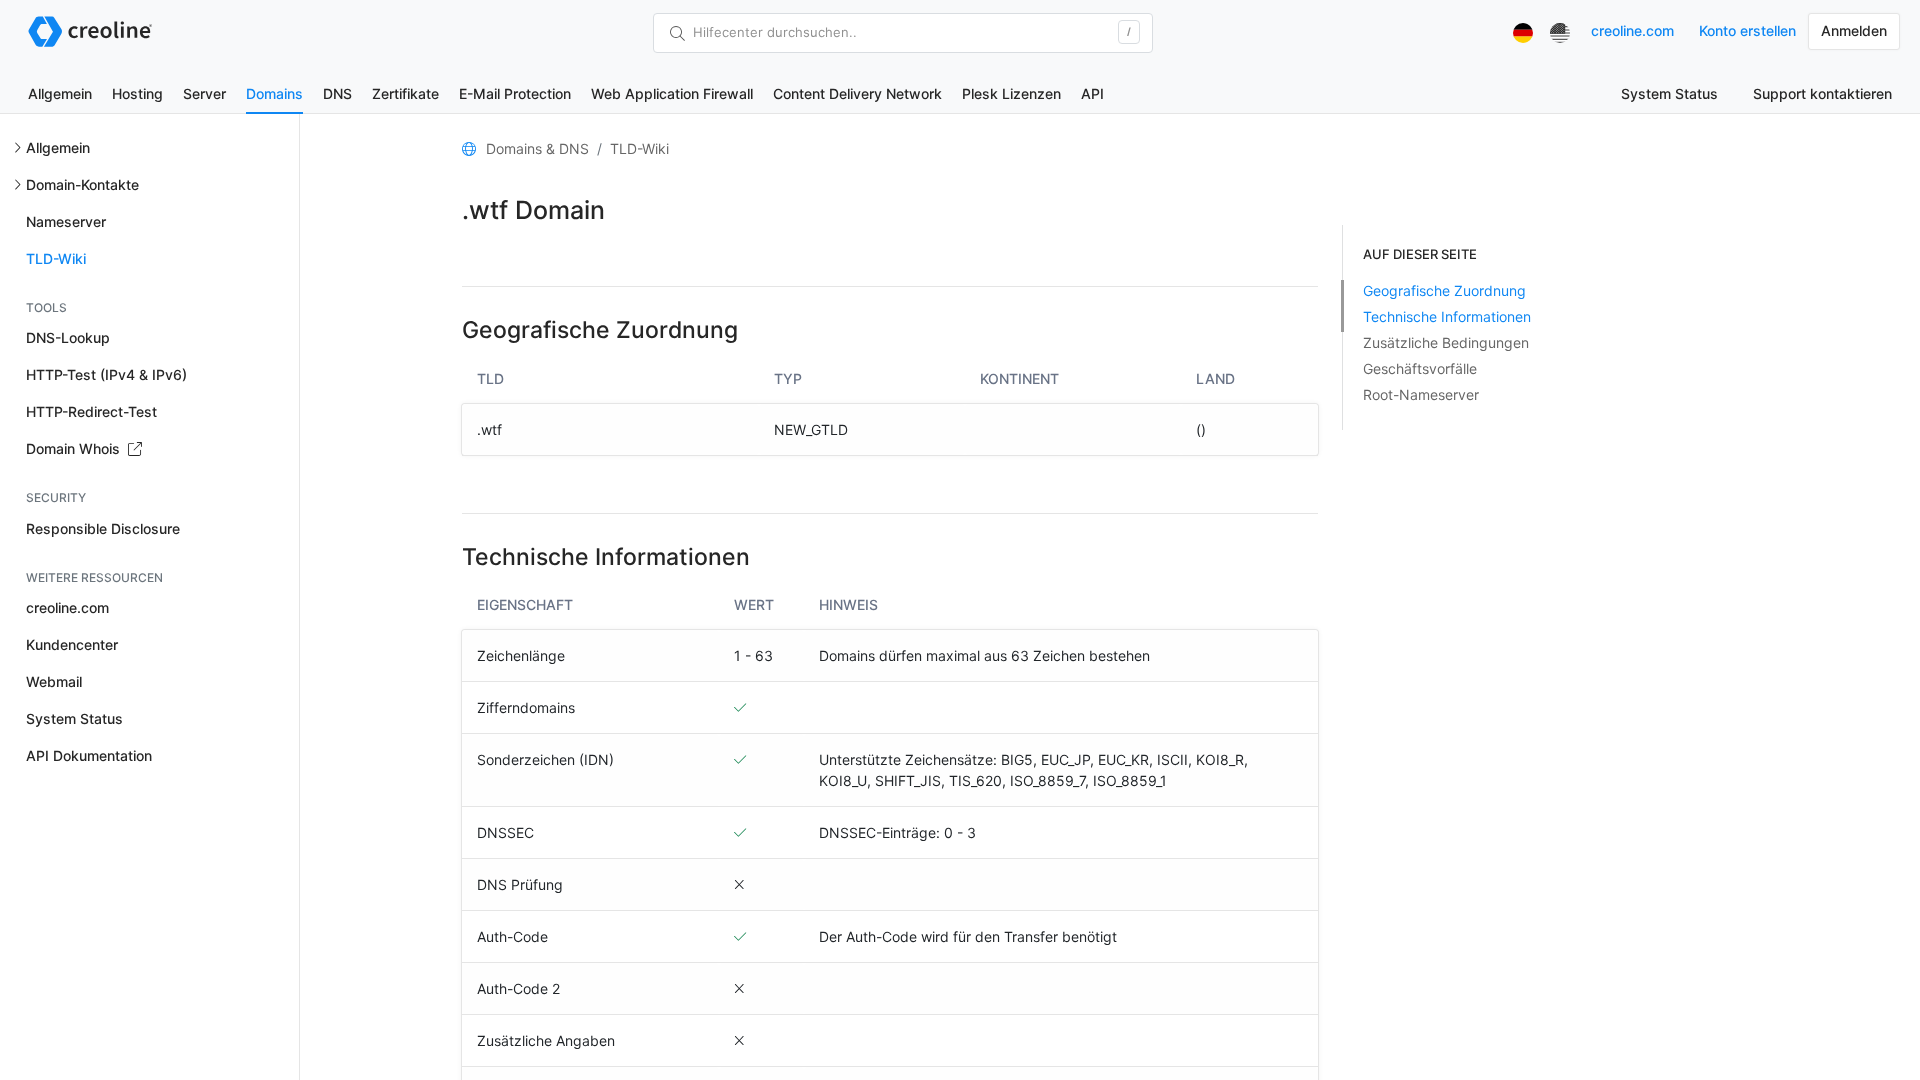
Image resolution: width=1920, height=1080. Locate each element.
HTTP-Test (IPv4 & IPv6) (106, 374)
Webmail (54, 681)
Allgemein (60, 93)
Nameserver (66, 221)
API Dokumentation (89, 755)
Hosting (137, 93)
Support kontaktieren (1822, 93)
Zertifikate (405, 93)
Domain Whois (75, 448)
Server (204, 93)
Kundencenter (72, 644)
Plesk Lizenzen (1011, 93)
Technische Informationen (1447, 316)
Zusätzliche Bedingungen (1446, 342)
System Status (1669, 93)
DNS (337, 93)
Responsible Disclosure (103, 528)
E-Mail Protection (515, 93)
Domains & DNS (537, 148)
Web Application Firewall (672, 93)
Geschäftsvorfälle (1420, 368)
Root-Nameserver (1421, 394)
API (1092, 93)
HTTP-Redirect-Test (91, 411)
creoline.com (1632, 30)
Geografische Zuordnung (1444, 290)
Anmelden (1854, 30)
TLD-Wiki (56, 258)
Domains (274, 93)
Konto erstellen (1747, 30)
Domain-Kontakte (82, 184)
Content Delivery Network (857, 93)
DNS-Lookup (68, 337)
